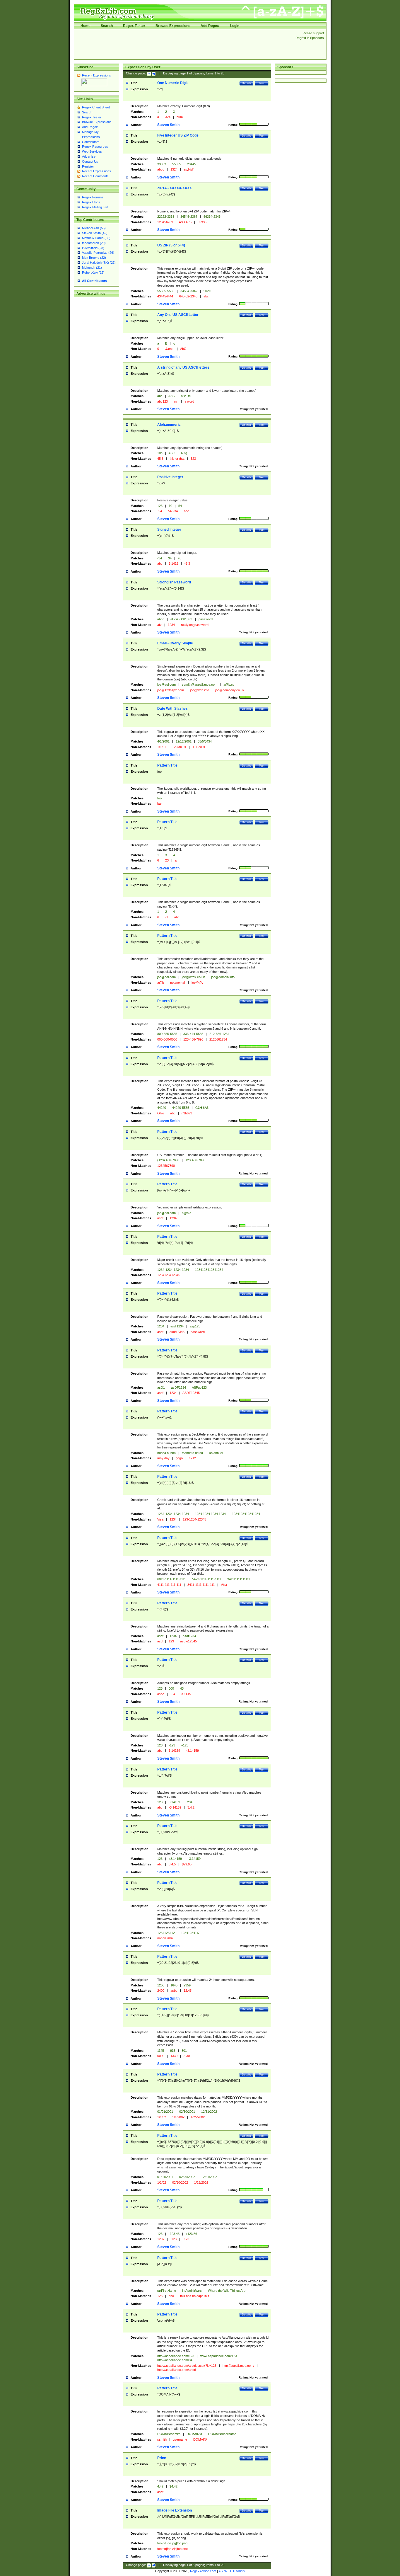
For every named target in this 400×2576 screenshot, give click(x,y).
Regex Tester (134, 26)
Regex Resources (95, 147)
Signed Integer (169, 529)
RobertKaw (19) (93, 273)
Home (86, 26)
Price (162, 2458)
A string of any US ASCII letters (183, 367)
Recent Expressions (96, 75)
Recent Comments (95, 176)
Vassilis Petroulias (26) (98, 253)
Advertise (89, 156)
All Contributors (94, 281)
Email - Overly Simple (175, 643)
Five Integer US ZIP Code (178, 135)
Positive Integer (170, 477)
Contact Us (90, 161)
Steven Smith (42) (95, 233)
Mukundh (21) (92, 268)
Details (246, 83)
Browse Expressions (173, 26)
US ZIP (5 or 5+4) (171, 245)
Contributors (91, 142)
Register (88, 166)
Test (262, 83)
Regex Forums (93, 197)
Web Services (92, 151)
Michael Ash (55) (94, 228)
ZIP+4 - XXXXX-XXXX (175, 188)
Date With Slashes (172, 709)
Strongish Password (174, 582)
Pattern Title (167, 765)
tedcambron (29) (94, 243)
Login (235, 26)
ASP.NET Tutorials (232, 2571)
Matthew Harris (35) (96, 238)
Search (107, 26)
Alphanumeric (169, 425)
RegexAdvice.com (203, 2571)
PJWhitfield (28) (93, 248)
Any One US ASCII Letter (178, 315)
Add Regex (210, 26)
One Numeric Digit (172, 83)
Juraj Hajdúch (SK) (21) (99, 263)
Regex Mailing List (95, 207)
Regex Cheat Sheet (96, 107)
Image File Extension (175, 2510)
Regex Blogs (91, 202)
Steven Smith (168, 125)
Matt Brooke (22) (94, 258)
